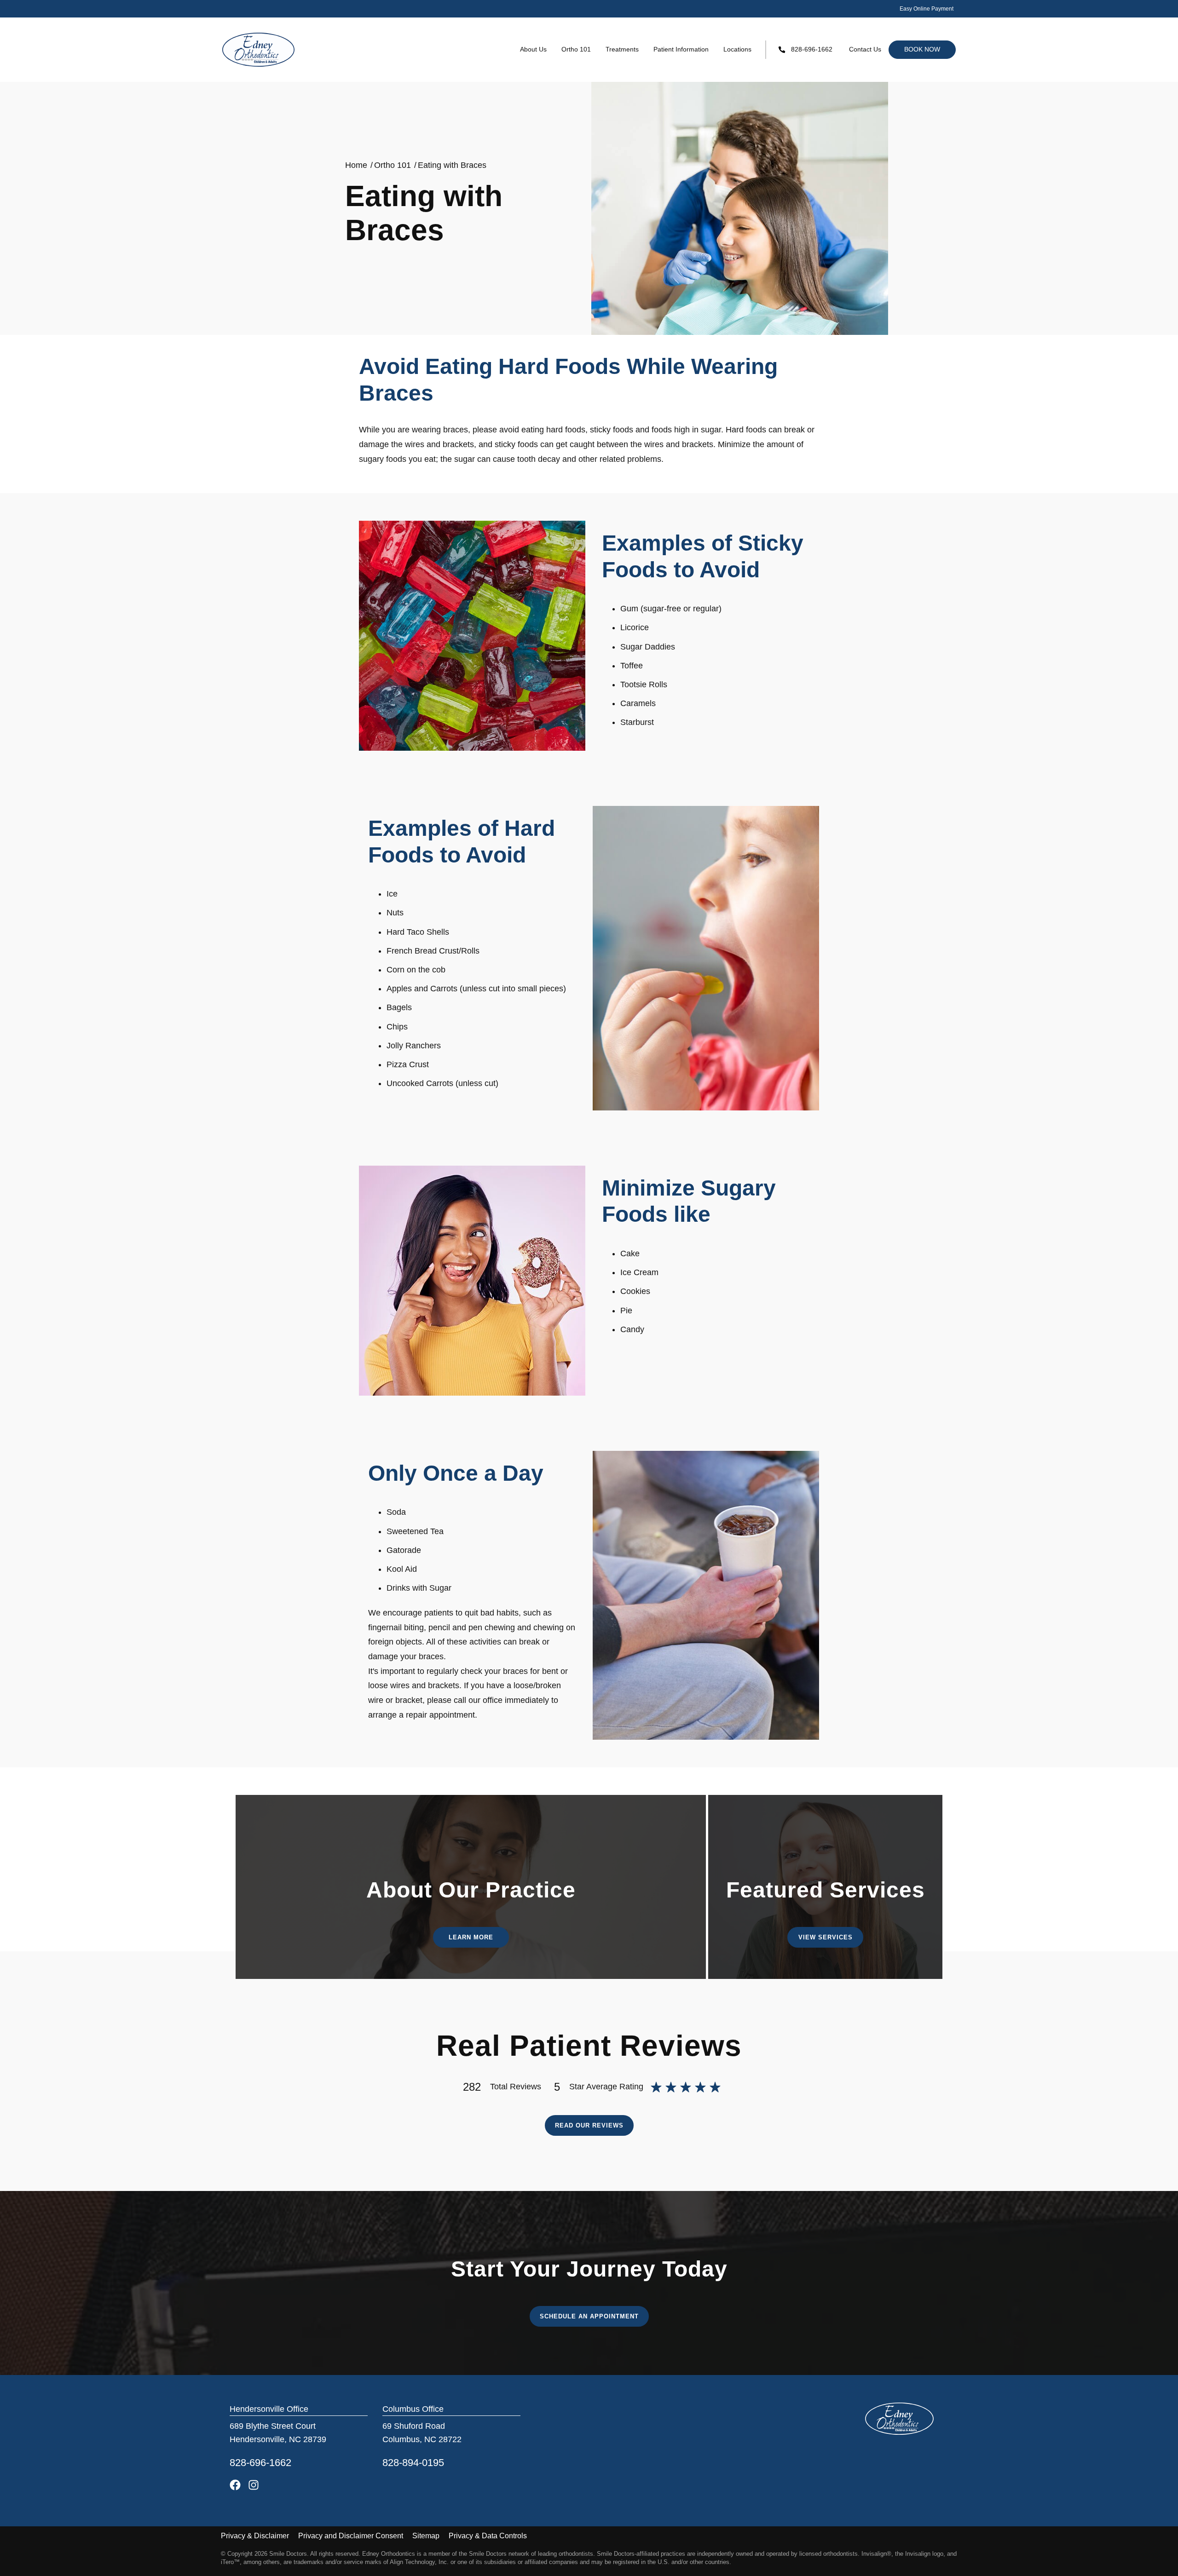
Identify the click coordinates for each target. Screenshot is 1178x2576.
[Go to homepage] (259, 50)
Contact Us (865, 49)
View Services (826, 1937)
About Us (533, 49)
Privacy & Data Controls (488, 2536)
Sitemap (426, 2536)
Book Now (922, 49)
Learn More (471, 1937)
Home (356, 165)
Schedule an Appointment (589, 2316)
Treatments (622, 49)
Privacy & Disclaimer (255, 2536)
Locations (737, 49)
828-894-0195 (413, 2463)
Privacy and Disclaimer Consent (351, 2536)
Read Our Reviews (589, 2125)
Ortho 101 (576, 49)
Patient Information (681, 49)
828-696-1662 (812, 49)
